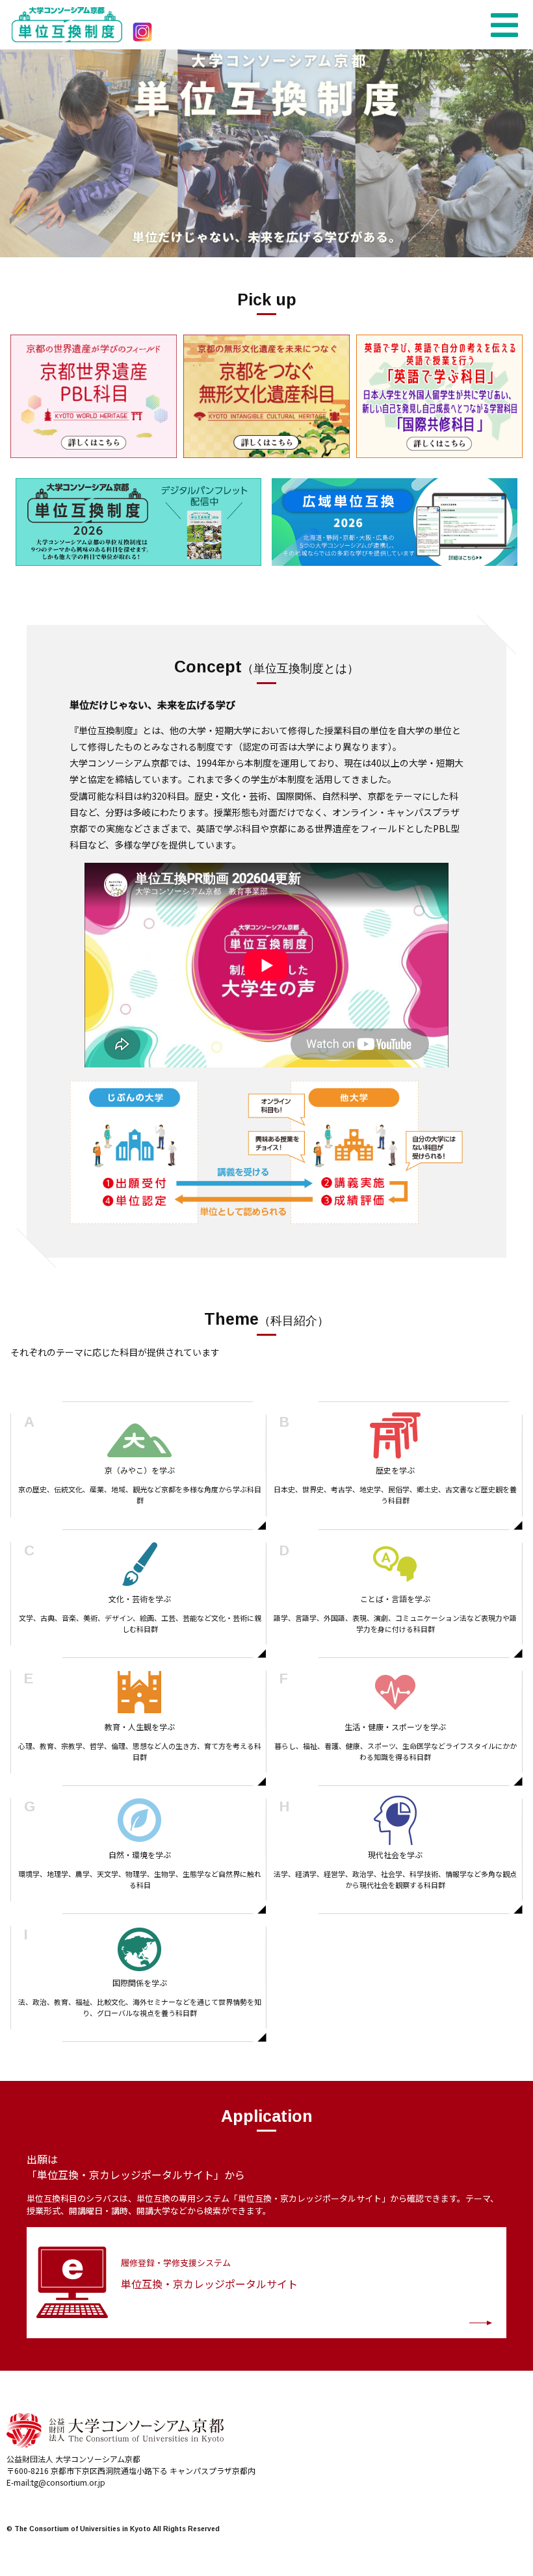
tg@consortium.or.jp (68, 2482)
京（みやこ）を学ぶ (140, 1457)
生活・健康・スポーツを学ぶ (396, 1713)
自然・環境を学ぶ (140, 1841)
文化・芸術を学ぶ (140, 1585)
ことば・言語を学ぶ (395, 1585)
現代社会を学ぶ (395, 1841)
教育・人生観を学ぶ (140, 1713)
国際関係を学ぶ (140, 1969)
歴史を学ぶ (395, 1457)
